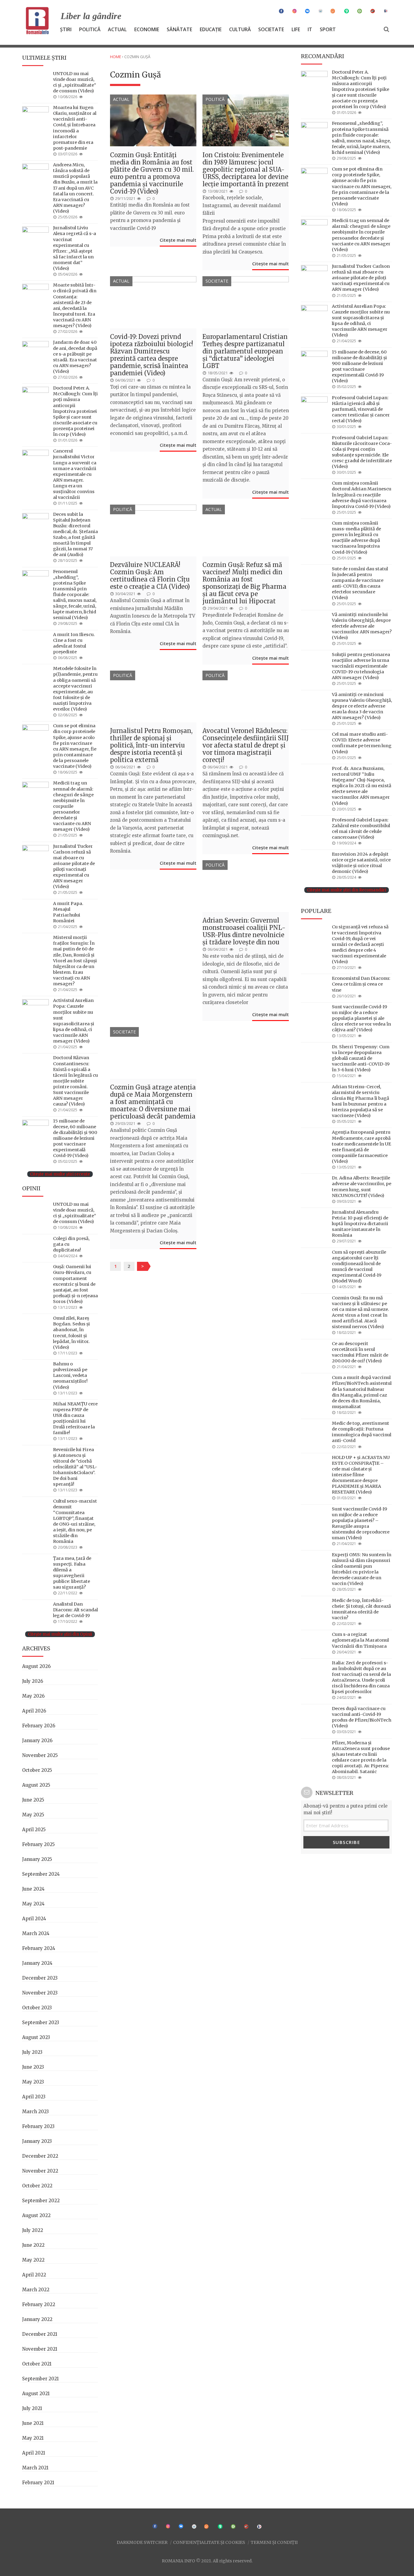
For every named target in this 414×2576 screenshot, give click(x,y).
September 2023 (41, 2022)
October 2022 (37, 2186)
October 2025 (37, 1770)
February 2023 (38, 2126)
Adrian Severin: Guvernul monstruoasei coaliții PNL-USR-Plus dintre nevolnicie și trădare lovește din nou (244, 931)
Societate (271, 29)
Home (116, 57)
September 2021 (40, 2379)
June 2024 (33, 1889)
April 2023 (34, 2097)
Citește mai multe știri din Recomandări (347, 890)
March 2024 (36, 1933)
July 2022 (33, 2230)
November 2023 (40, 1993)
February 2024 (39, 1948)
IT (310, 29)
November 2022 (40, 2171)
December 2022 (40, 2156)
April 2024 (34, 1919)
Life (296, 29)
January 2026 (37, 1741)
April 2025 (34, 1830)
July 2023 (32, 2052)
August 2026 (36, 1666)
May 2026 (33, 1696)
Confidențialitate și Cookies (209, 2542)
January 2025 (37, 1859)
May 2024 (33, 1904)
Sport (328, 29)
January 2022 (37, 2319)
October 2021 (37, 2364)
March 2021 (35, 2468)
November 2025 (40, 1755)
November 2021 (40, 2349)
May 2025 (33, 1815)
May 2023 (33, 2082)
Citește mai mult (178, 240)
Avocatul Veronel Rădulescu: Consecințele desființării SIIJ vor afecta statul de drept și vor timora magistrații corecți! (246, 745)
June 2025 (33, 1800)
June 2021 (33, 2423)
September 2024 (41, 1874)
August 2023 (36, 2037)
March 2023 (35, 2112)
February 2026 (39, 1726)
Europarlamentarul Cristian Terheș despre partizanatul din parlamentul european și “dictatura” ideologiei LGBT (245, 351)
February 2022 (39, 2304)
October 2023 (37, 2008)
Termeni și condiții (274, 2542)
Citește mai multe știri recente (60, 1174)
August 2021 (36, 2394)
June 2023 (33, 2067)
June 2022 (33, 2245)
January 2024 (37, 1963)
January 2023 (37, 2141)
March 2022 (36, 2290)
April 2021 (34, 2453)
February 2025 (38, 1844)
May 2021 (33, 2438)
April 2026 (34, 1711)
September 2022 (41, 2201)
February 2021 (38, 2483)
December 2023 (40, 1978)
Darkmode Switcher (142, 2542)
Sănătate (179, 29)
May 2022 (33, 2260)
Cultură (240, 29)
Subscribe (347, 1842)
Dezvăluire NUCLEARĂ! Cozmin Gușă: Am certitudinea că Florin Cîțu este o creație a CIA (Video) (150, 576)
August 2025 (36, 1785)
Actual (117, 29)
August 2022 (36, 2215)
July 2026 (33, 1681)
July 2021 (32, 2408)
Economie (147, 29)
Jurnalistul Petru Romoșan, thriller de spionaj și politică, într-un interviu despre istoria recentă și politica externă (151, 745)
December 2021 (40, 2334)
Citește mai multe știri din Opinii (60, 1634)
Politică (90, 29)
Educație (211, 29)
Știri (66, 29)
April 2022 (34, 2275)
